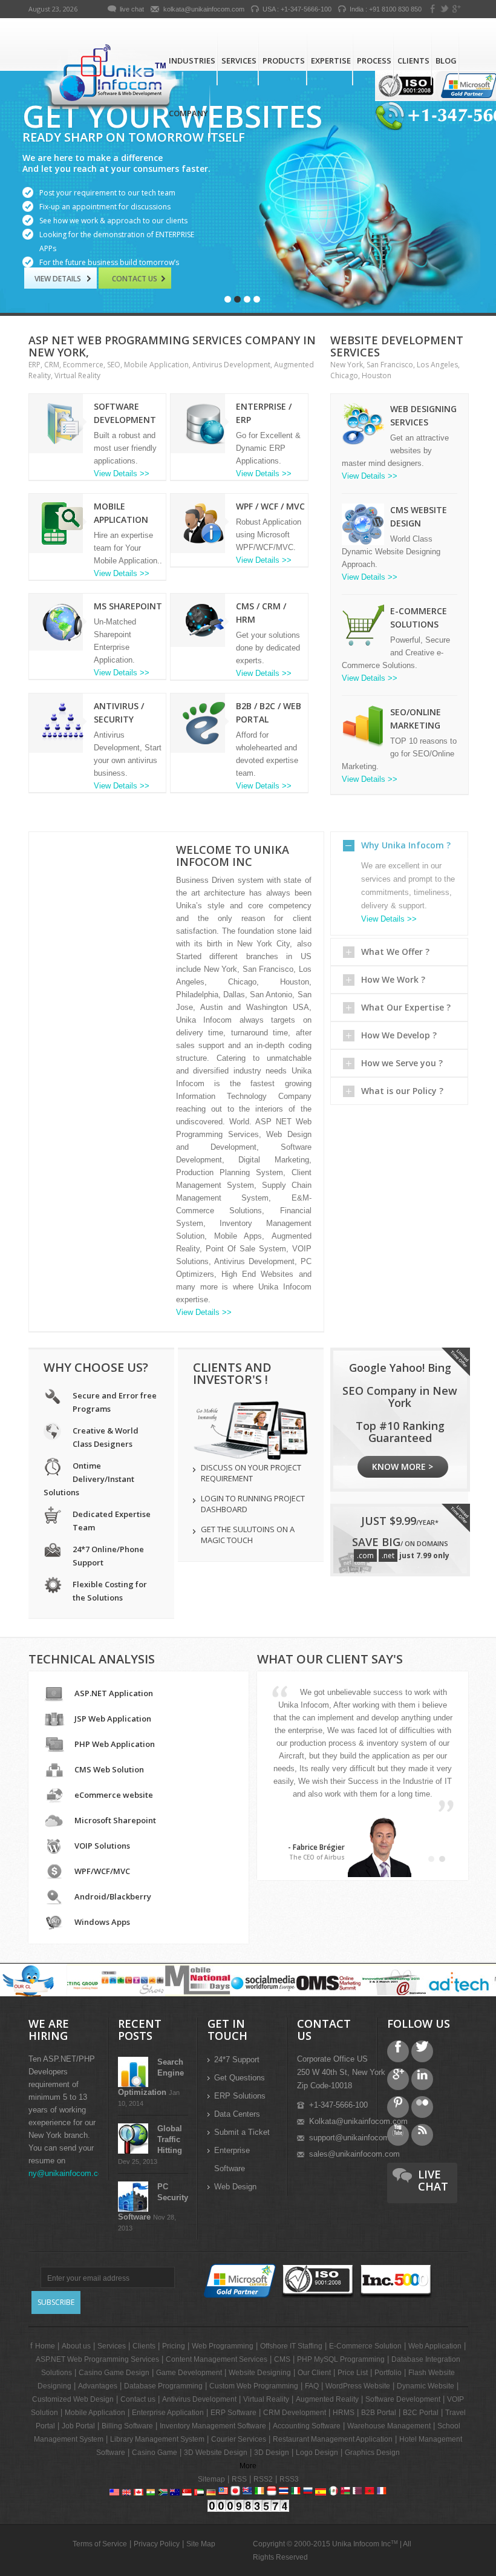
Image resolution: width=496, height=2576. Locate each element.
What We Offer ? (395, 952)
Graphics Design (372, 2453)
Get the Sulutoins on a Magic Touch (248, 1535)
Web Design (235, 2187)
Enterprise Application (168, 2413)
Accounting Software (307, 2426)
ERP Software (233, 2413)
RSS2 (263, 2479)
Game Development (189, 2373)
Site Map (201, 2544)
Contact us (135, 279)
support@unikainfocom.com (358, 2138)
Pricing (174, 2346)
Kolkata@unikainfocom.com (358, 2121)
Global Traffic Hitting (170, 2139)
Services (239, 61)
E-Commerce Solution (365, 2346)
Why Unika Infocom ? (406, 845)
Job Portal (78, 2426)
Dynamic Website (426, 2386)
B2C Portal (421, 2413)
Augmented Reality (327, 2399)
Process (374, 61)
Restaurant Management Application (333, 2439)
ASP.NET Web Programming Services (97, 2359)
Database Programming (163, 2386)
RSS (239, 2479)
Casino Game (155, 2453)
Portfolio (388, 2373)
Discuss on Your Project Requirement (251, 1473)
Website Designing (260, 2373)
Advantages (98, 2386)
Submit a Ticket (242, 2132)
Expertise (331, 61)
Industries (192, 61)
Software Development (403, 2399)
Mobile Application (95, 2413)
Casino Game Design (114, 2373)
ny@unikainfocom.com (69, 2173)
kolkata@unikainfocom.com (204, 9)
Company (188, 113)
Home (45, 2346)
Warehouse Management (389, 2426)
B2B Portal (379, 2413)
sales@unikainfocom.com (354, 2154)
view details (60, 279)
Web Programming (223, 2346)
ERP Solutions (240, 2096)
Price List (353, 2373)
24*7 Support (237, 2060)
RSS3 (289, 2479)
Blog (446, 61)
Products (284, 61)
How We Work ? (393, 979)
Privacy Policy (157, 2544)
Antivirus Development (199, 2399)
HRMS (344, 2413)
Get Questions (240, 2078)
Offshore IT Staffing (291, 2346)
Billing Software (127, 2426)
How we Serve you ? (402, 1063)
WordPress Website (358, 2386)
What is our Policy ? (402, 1091)
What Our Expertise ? (406, 1007)
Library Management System (157, 2439)
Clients (413, 61)
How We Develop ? (399, 1035)
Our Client (314, 2373)
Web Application (435, 2346)
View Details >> (122, 474)
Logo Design (317, 2453)
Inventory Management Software (213, 2426)
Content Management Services (217, 2359)
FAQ (312, 2386)
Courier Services (239, 2439)
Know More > (403, 1467)
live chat (132, 9)
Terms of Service (100, 2544)
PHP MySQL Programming (341, 2359)
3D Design (272, 2453)
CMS (282, 2359)
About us (76, 2346)
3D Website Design (216, 2453)
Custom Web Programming (254, 2386)
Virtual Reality (266, 2399)
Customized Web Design (73, 2399)
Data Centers (237, 2114)
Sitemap (211, 2479)
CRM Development (295, 2413)
